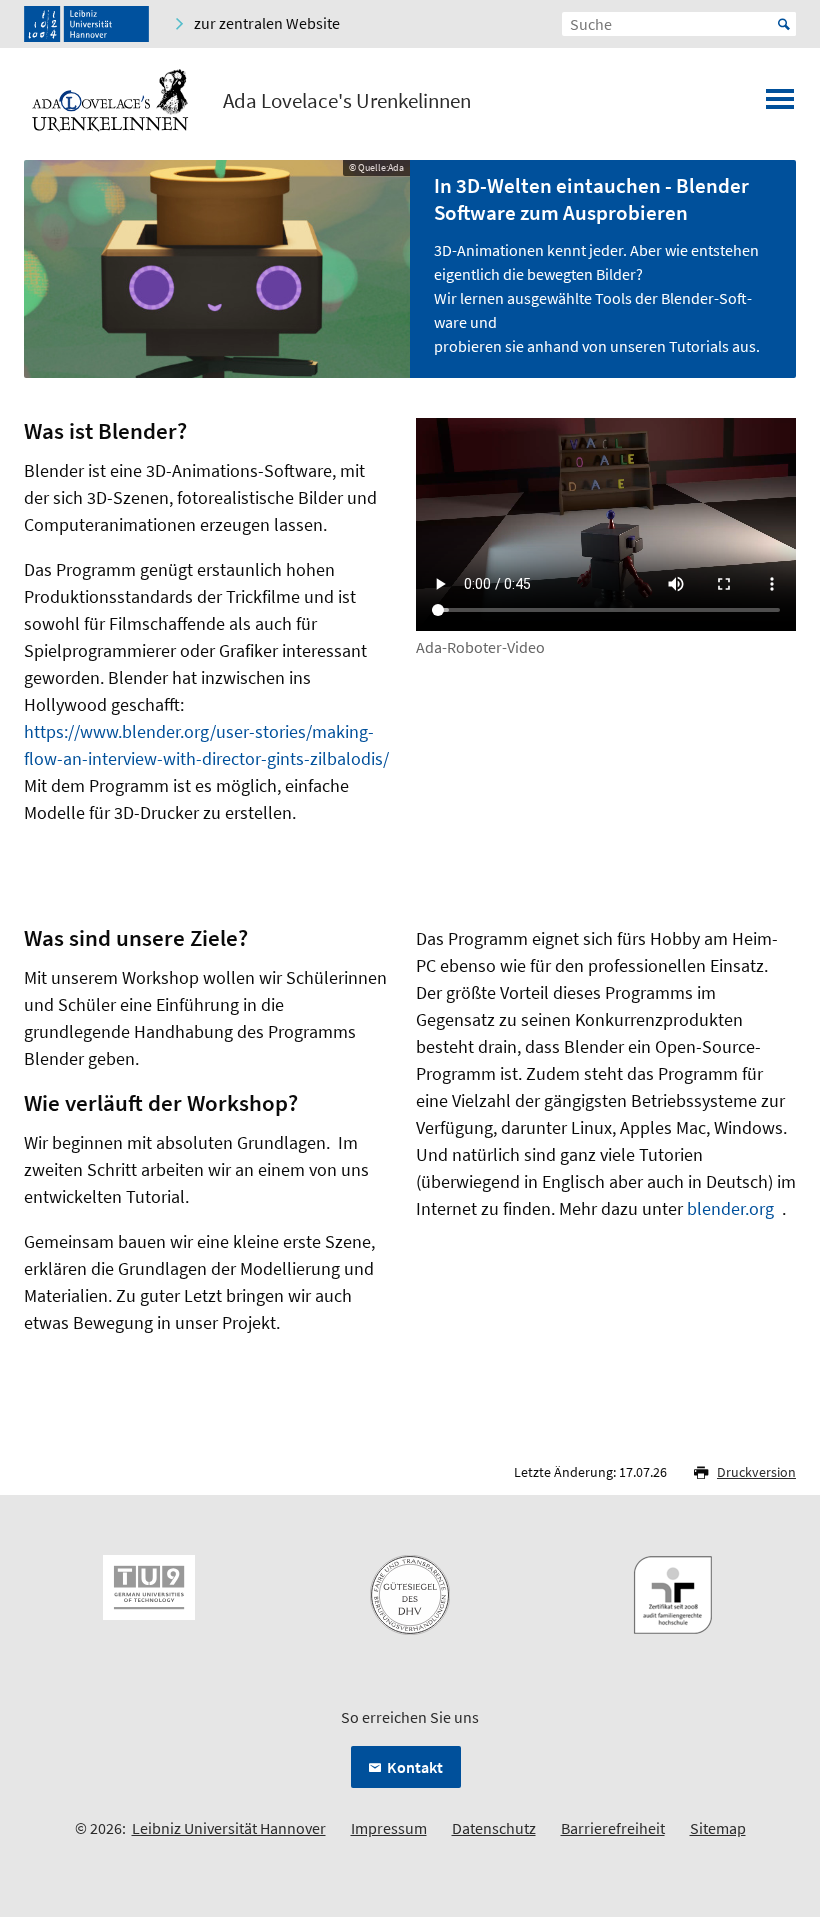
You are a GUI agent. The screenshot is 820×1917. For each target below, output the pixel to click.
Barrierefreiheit (613, 1828)
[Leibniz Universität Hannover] (86, 24)
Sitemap (718, 1828)
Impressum (389, 1828)
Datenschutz (494, 1828)
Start (784, 24)
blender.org (730, 1208)
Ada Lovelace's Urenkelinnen (347, 101)
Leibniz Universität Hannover (229, 1828)
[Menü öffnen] (780, 105)
